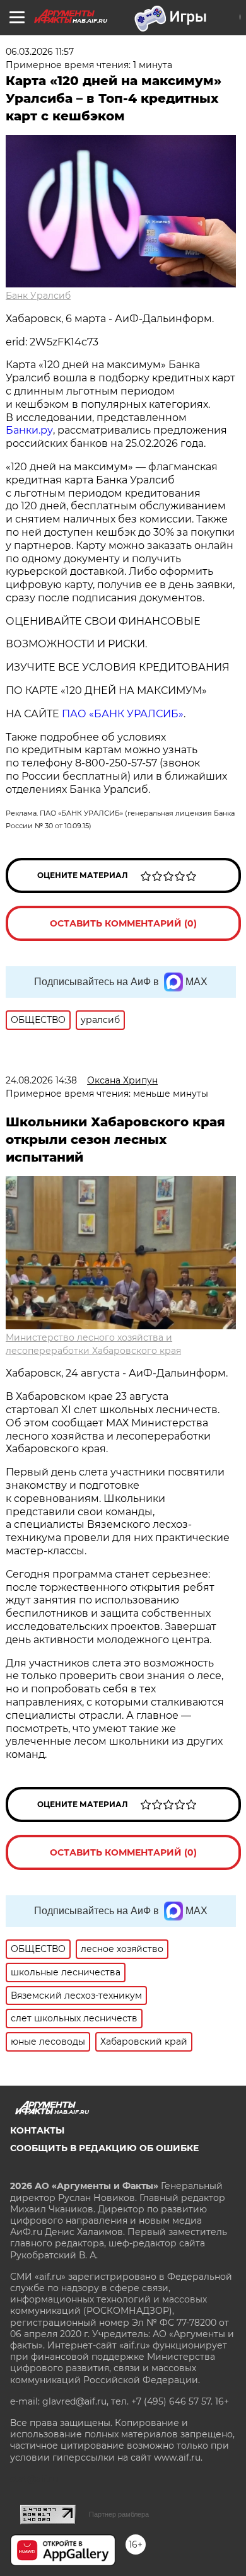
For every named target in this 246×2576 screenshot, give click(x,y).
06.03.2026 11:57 (40, 52)
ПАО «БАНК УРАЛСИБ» (123, 714)
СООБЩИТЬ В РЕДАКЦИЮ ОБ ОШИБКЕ (104, 2148)
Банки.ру (29, 430)
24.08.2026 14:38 (41, 1080)
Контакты (37, 2130)
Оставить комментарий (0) (123, 923)
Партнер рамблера (119, 2514)
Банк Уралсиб (38, 296)
